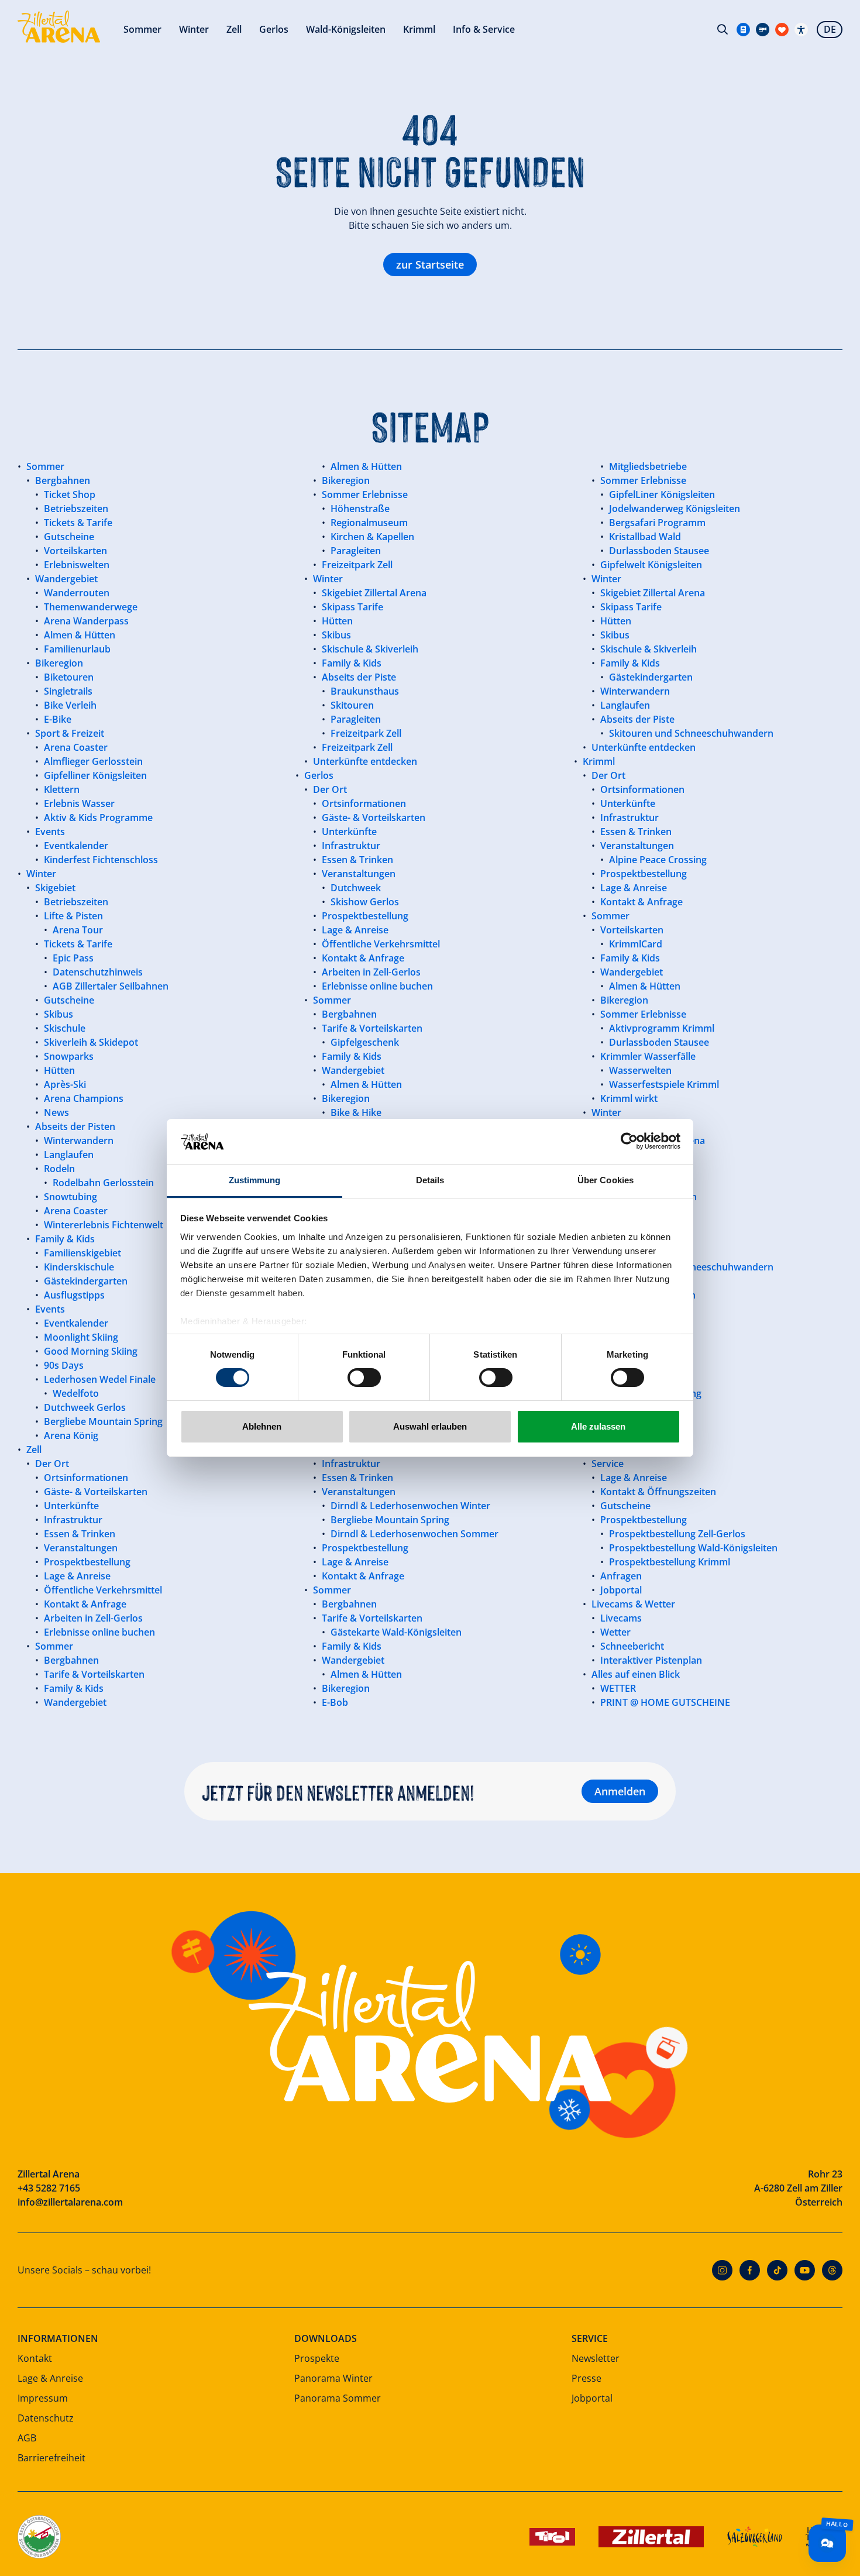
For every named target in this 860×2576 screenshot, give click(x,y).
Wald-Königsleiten (346, 29)
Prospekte (317, 2358)
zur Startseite (430, 265)
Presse (586, 2378)
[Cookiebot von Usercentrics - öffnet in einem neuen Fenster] (629, 1141)
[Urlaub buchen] (782, 30)
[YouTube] (805, 2270)
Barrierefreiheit (51, 2458)
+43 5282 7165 (49, 2188)
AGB (27, 2438)
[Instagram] (722, 2270)
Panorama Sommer (338, 2398)
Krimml (419, 29)
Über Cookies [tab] (606, 1180)
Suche (723, 29)
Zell (234, 29)
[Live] (763, 30)
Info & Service (484, 29)
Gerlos (274, 29)
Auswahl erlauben (430, 1426)
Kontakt (35, 2358)
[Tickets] (743, 30)
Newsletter (596, 2358)
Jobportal (592, 2398)
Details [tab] (430, 1180)
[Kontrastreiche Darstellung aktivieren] (801, 30)
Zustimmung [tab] (255, 1180)
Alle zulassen (598, 1426)
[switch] (364, 1378)
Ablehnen (262, 1426)
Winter (194, 29)
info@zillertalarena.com (70, 2202)
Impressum (43, 2398)
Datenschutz (46, 2418)
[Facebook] (750, 2270)
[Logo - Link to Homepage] (59, 27)
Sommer (142, 29)
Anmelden (620, 1791)
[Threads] (832, 2270)
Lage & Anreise (50, 2378)
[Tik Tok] (777, 2270)
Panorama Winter (333, 2378)
